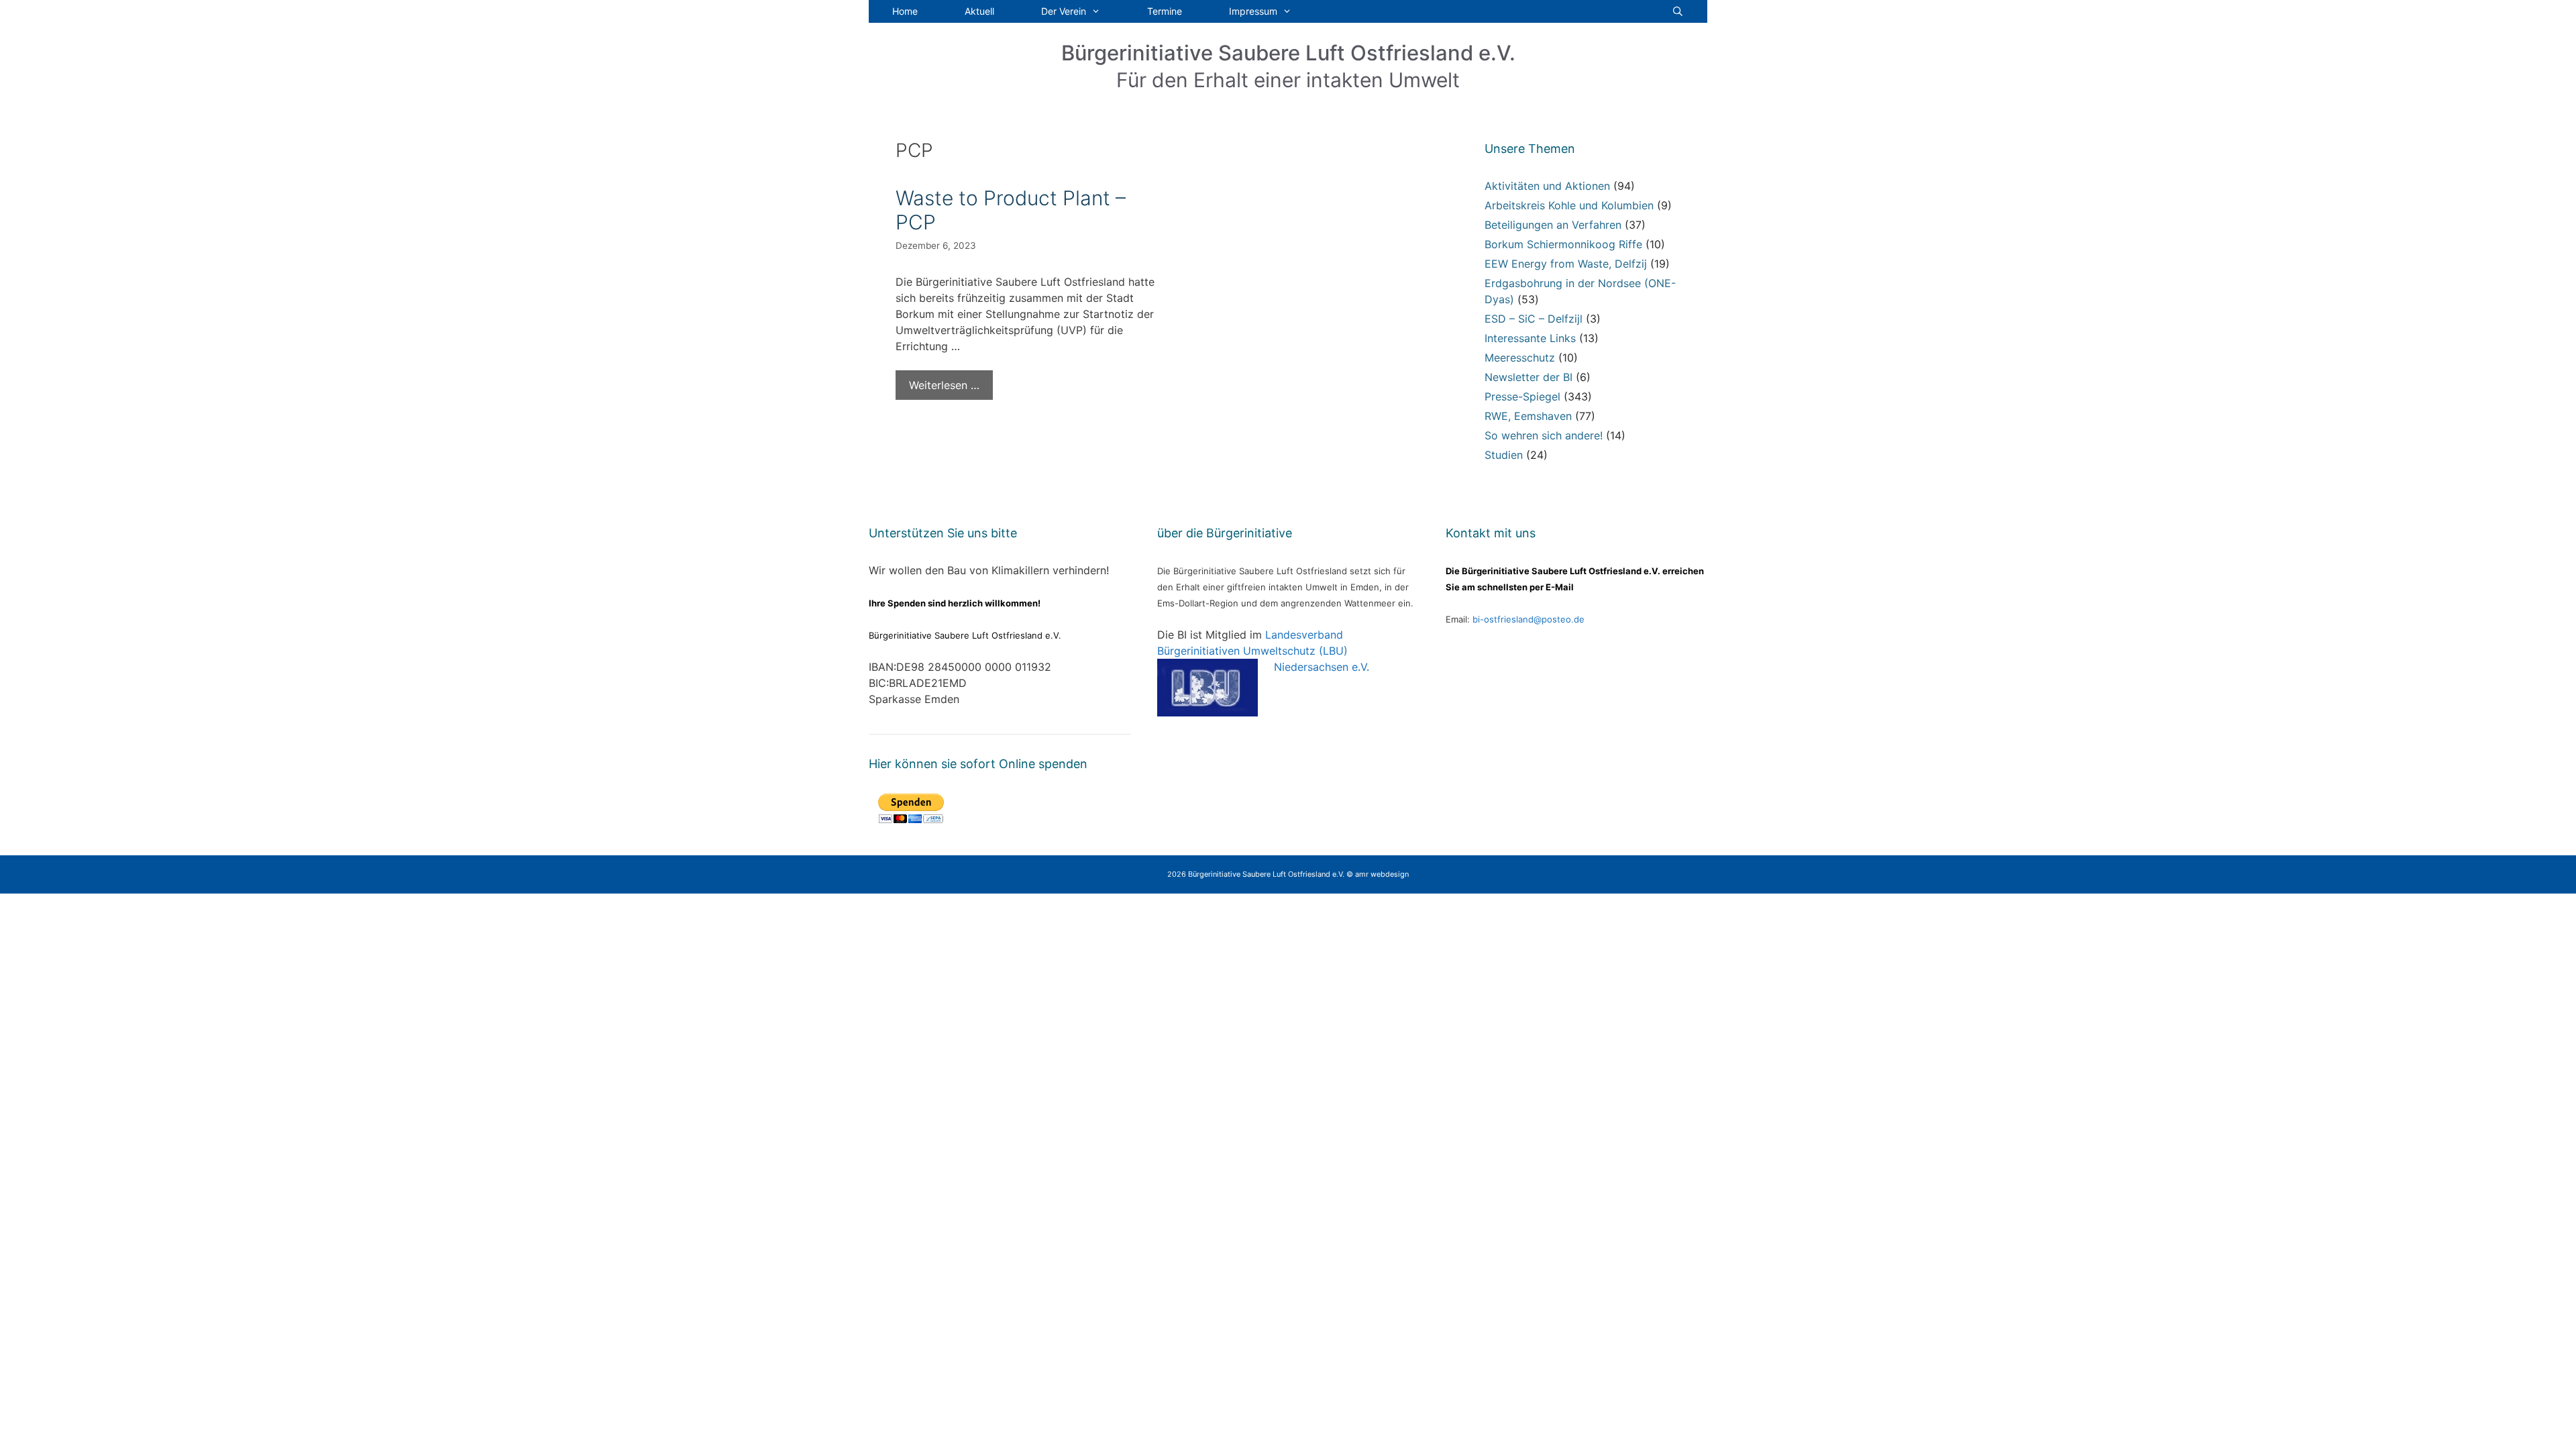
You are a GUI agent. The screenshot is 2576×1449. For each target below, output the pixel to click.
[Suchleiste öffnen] (1678, 11)
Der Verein (1064, 11)
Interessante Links (1530, 338)
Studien (1504, 455)
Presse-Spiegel (1522, 396)
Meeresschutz (1520, 358)
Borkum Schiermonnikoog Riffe (1563, 244)
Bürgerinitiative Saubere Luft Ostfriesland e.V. (1288, 53)
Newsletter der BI (1528, 377)
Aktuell (979, 11)
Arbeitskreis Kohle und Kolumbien (1569, 205)
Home (905, 11)
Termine (1165, 11)
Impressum (1253, 11)
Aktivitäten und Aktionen (1547, 186)
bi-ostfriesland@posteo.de (1528, 619)
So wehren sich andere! (1544, 435)
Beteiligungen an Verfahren (1553, 225)
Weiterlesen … (944, 385)
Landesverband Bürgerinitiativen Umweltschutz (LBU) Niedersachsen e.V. (1263, 651)
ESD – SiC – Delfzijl (1534, 319)
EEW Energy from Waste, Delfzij (1566, 264)
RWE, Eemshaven (1528, 416)
